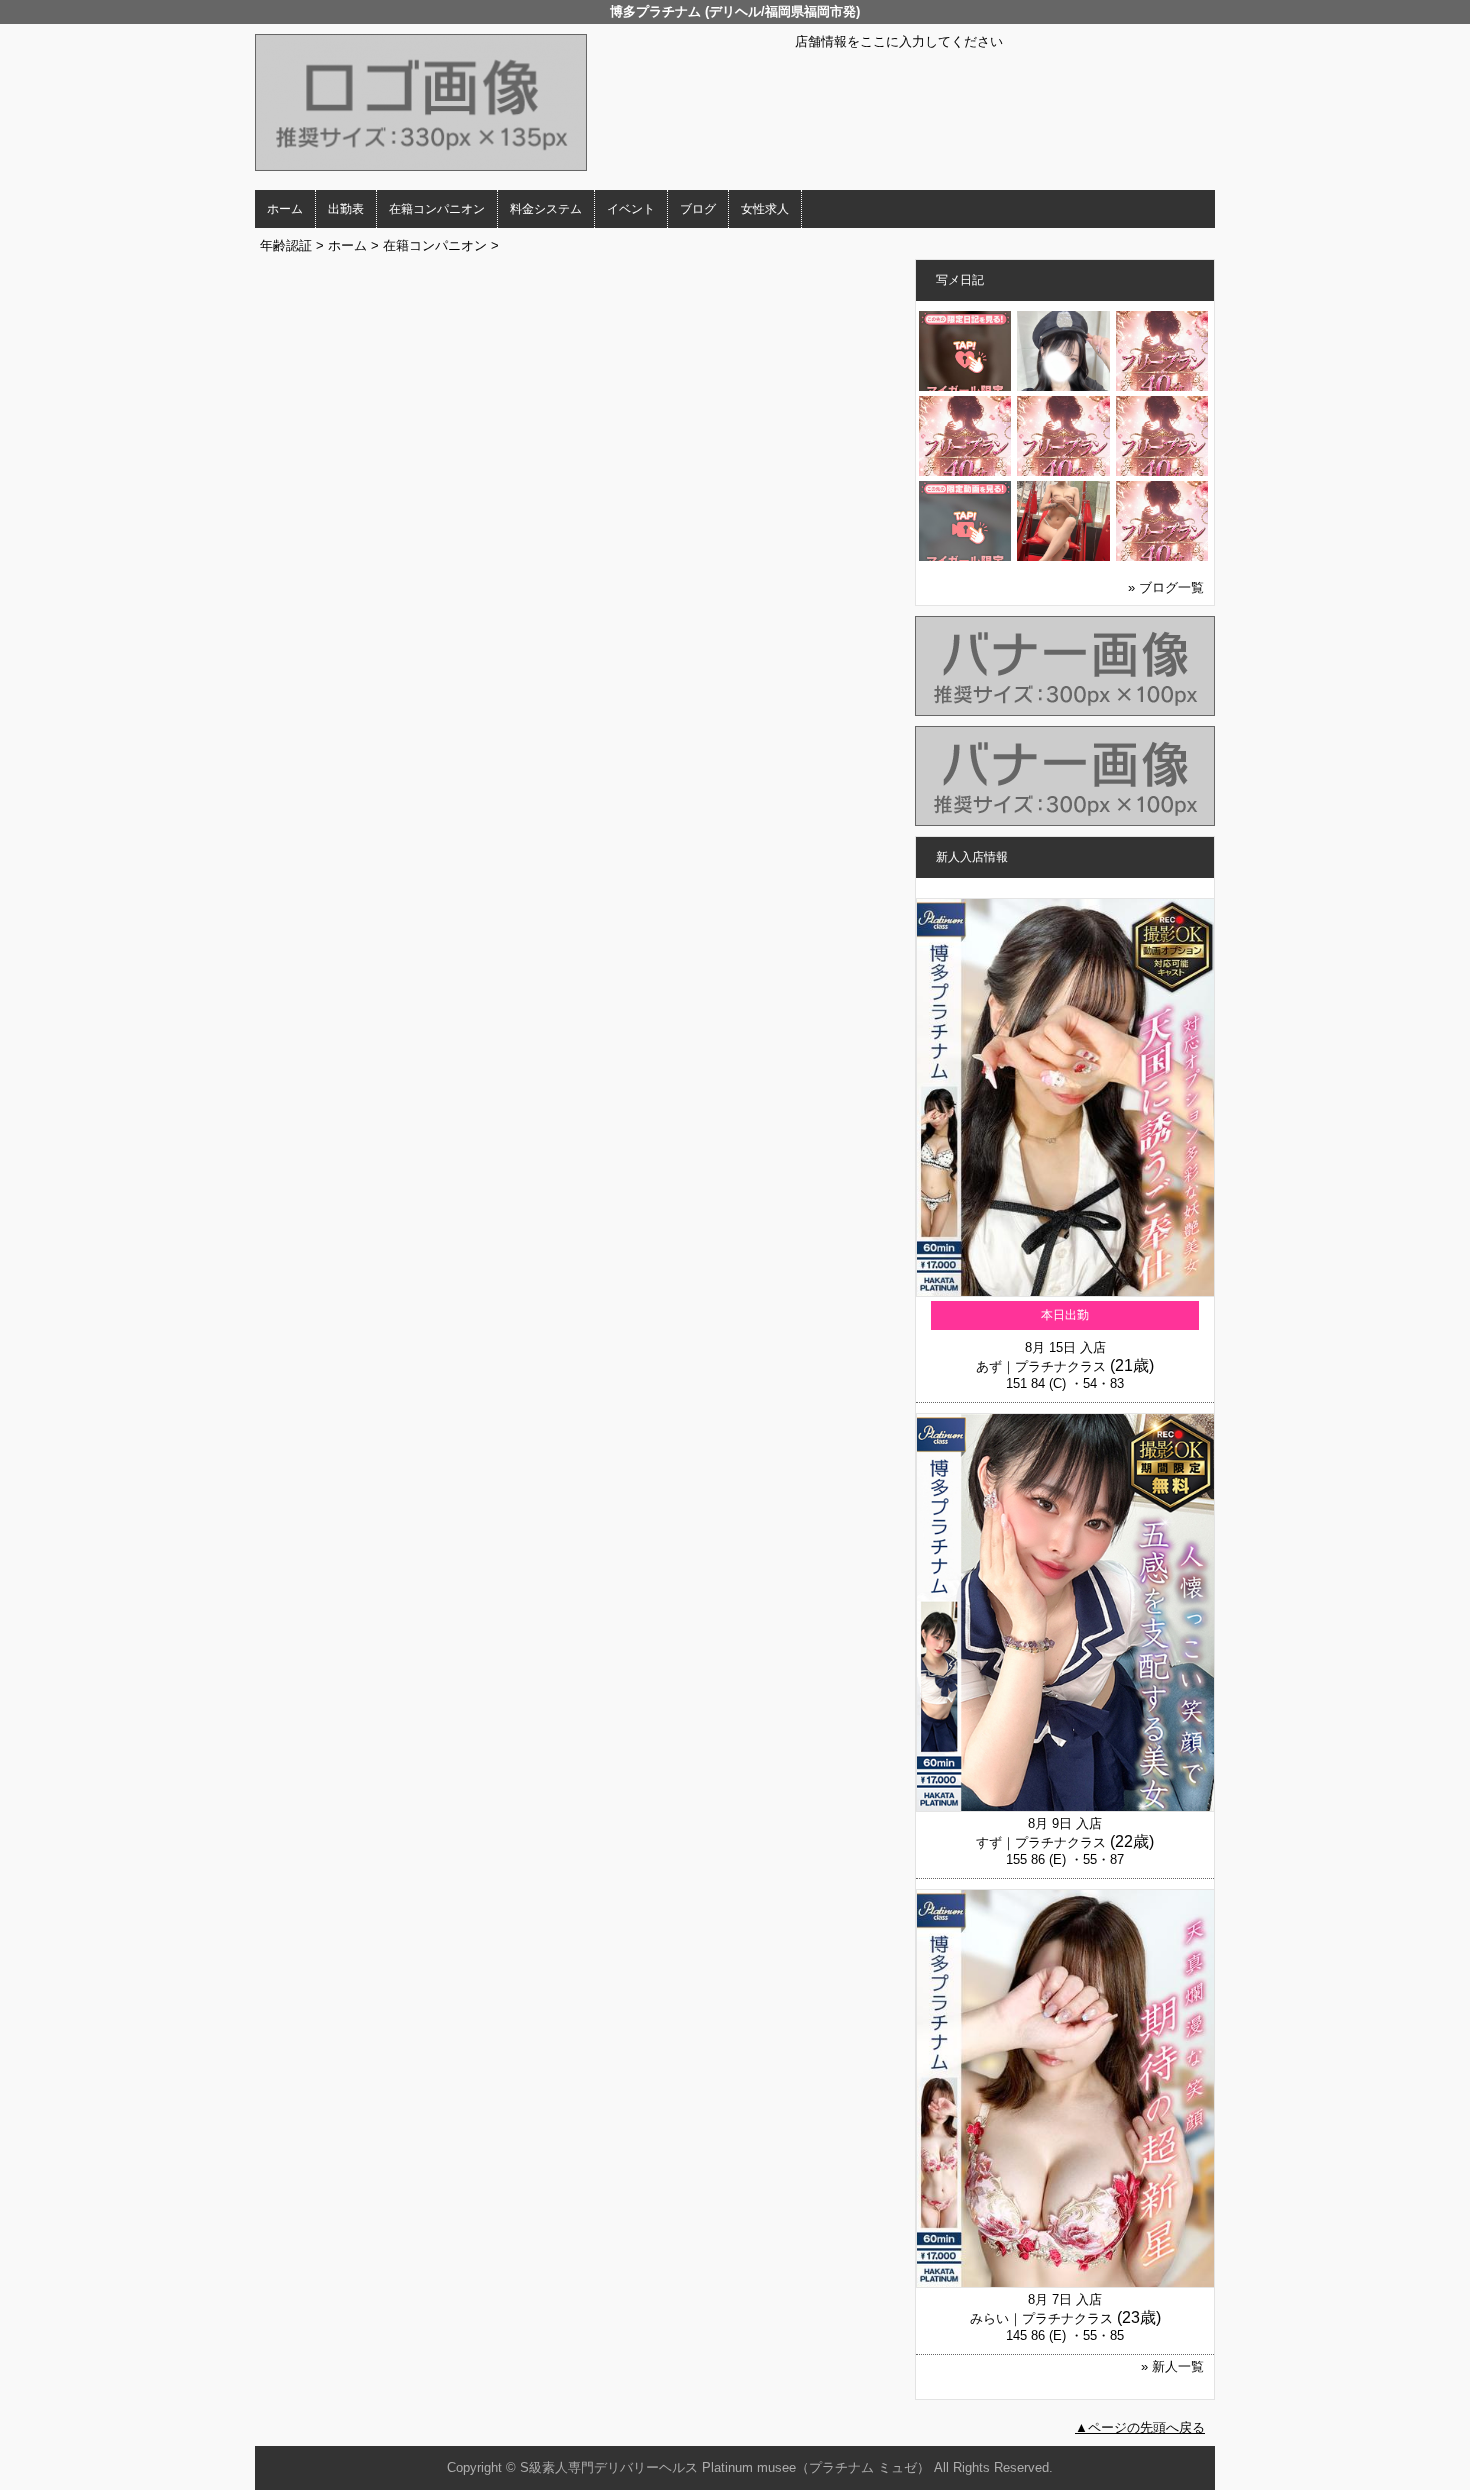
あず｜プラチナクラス (1041, 1366)
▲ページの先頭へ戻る (1140, 2427)
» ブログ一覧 (1166, 587)
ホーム (285, 209)
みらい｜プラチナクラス (1041, 2318)
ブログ (698, 209)
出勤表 (346, 209)
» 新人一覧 (1172, 2366)
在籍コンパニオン (437, 209)
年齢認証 (286, 245)
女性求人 (765, 209)
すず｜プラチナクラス (1041, 1842)
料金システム (546, 209)
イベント (631, 209)
